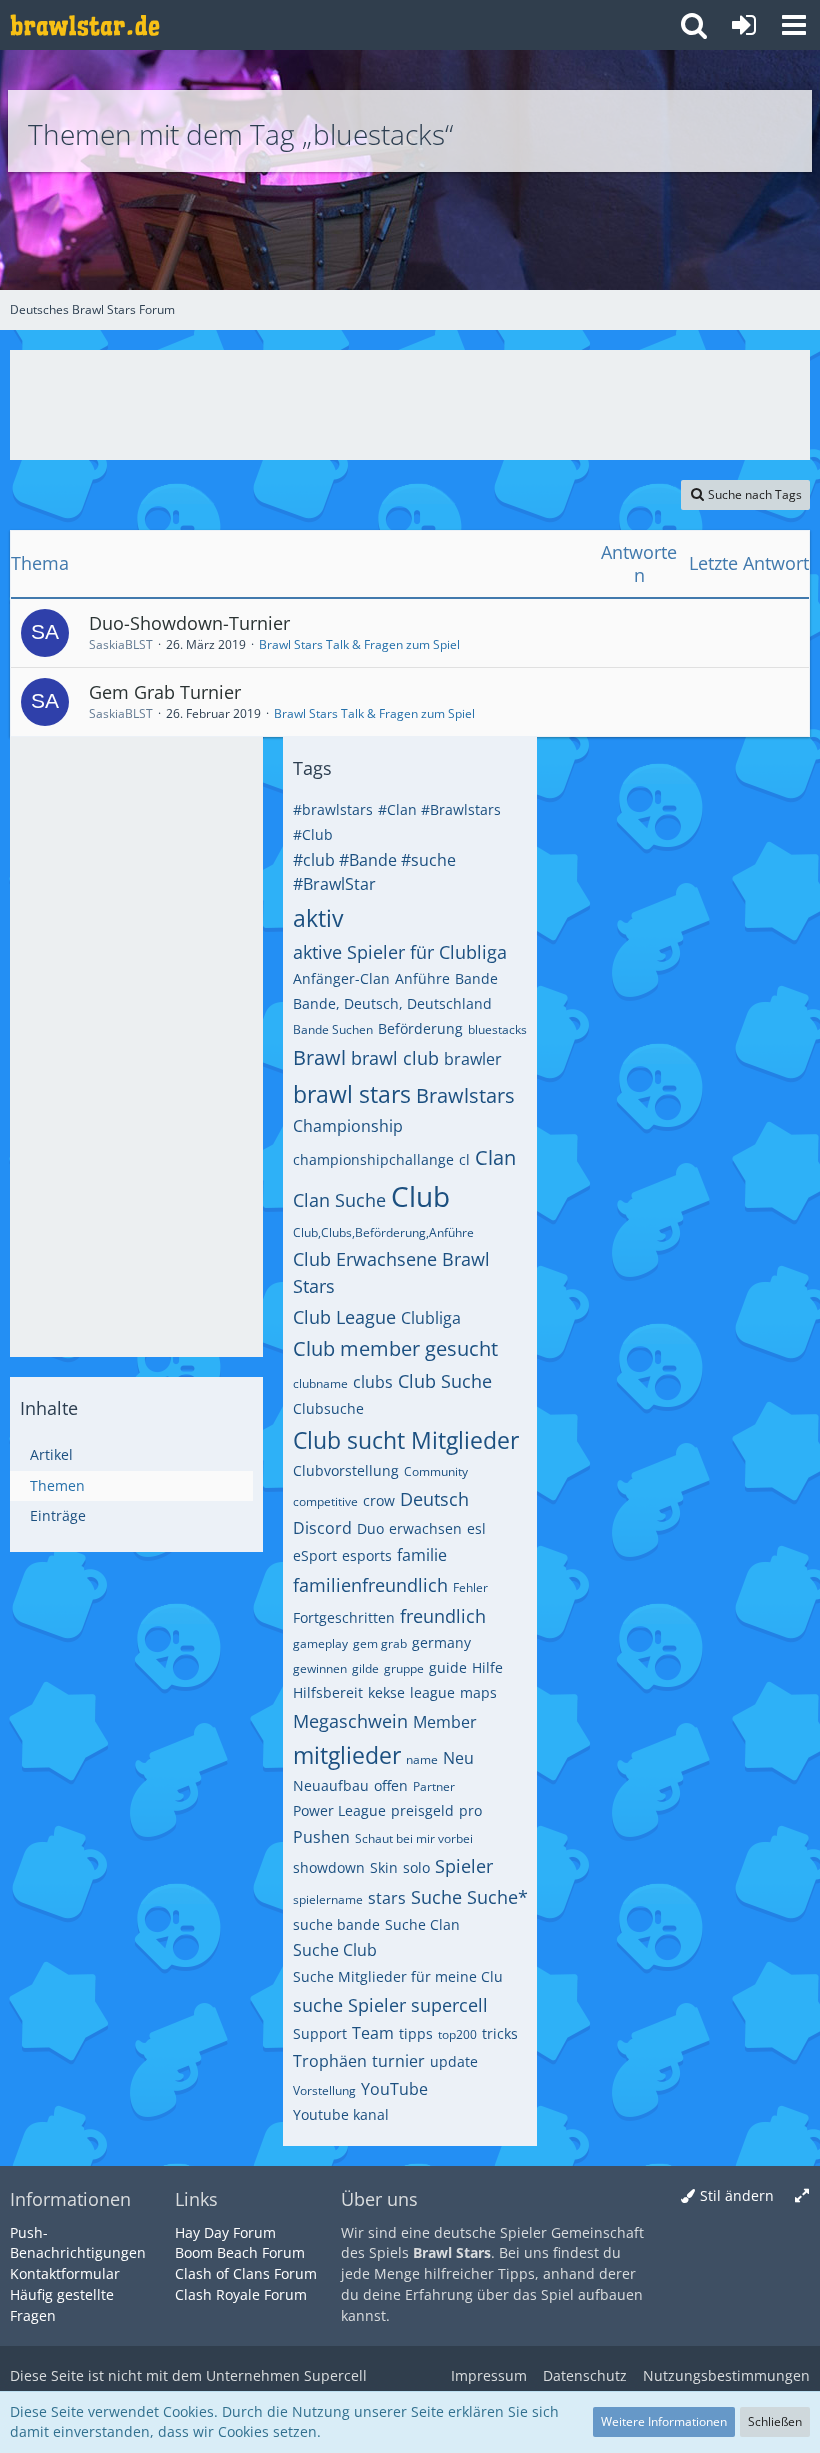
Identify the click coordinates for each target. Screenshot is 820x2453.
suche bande (336, 1924)
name (422, 1759)
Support (320, 2033)
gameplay (320, 1643)
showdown (329, 1867)
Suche (436, 1897)
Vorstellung (324, 2090)
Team (373, 2033)
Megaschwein (350, 1721)
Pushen (321, 1837)
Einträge (58, 1515)
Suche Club (335, 1950)
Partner (434, 1786)
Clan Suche (339, 1200)
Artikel (51, 1454)
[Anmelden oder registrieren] (744, 25)
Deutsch (434, 1499)
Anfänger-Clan (341, 978)
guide (448, 1667)
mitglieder (347, 1755)
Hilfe (487, 1667)
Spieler (464, 1866)
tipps (416, 2033)
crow (379, 1500)
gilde (365, 1668)
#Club (313, 834)
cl (464, 1159)
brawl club (395, 1058)
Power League (339, 1810)
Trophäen (330, 2061)
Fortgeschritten (344, 1617)
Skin (384, 1867)
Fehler (470, 1587)
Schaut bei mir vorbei (414, 1838)
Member (445, 1722)
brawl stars (352, 1094)
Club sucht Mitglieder (406, 1440)
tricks (500, 2033)
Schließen (775, 2421)
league (432, 1692)
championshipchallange (373, 1159)
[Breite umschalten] (802, 2196)
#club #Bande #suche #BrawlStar (374, 872)
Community (436, 1471)
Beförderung (420, 1028)
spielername (328, 1899)
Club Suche (445, 1381)
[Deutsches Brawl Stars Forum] (85, 25)
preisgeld (422, 1810)
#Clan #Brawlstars (439, 809)
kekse (386, 1692)
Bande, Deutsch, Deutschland (392, 1003)
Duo (370, 1528)
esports (367, 1555)
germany (441, 1642)
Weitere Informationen (664, 2421)
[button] (794, 25)
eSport (315, 1555)
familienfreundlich (370, 1585)
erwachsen (425, 1528)
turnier (398, 2061)
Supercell (335, 2375)
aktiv (318, 918)
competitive (325, 1501)
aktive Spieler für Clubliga (400, 952)
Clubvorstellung (346, 1470)
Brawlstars (465, 1095)
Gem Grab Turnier (165, 692)
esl (476, 1528)
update (454, 2061)
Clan (495, 1157)
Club (420, 1196)
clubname (320, 1383)
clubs (373, 1382)
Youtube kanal (341, 2114)
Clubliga (431, 1318)
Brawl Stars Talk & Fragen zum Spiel (359, 644)
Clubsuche (328, 1408)
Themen (57, 1485)
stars (387, 1898)
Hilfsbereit (328, 1692)
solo (416, 1867)
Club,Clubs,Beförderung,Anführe (383, 1232)
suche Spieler (349, 2005)
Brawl (319, 1057)
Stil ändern (737, 2195)
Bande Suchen (333, 1029)
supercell (449, 2005)
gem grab (380, 1643)
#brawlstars (333, 809)
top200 (457, 2034)
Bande (476, 978)
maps (478, 1692)
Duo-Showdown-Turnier (189, 623)
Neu (458, 1758)
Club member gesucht (395, 1348)
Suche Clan (422, 1924)
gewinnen (320, 1668)
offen (391, 1785)
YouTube (394, 2089)
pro (470, 1810)
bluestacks (497, 1029)
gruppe (404, 1668)
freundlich (443, 1616)
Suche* (497, 1897)
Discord (322, 1528)
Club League (344, 1317)
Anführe (422, 978)
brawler (473, 1059)
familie (422, 1555)
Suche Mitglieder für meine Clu (398, 1976)
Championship (348, 1126)
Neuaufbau (331, 1785)
